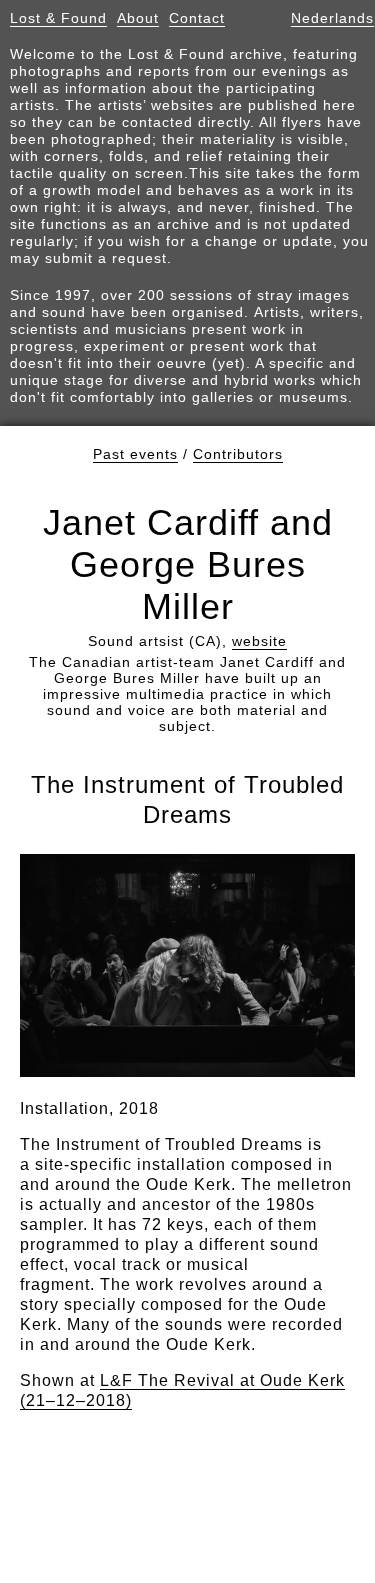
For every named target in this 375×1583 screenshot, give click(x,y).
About (138, 18)
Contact (197, 18)
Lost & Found (58, 18)
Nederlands (332, 18)
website (259, 641)
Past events (135, 454)
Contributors (238, 454)
